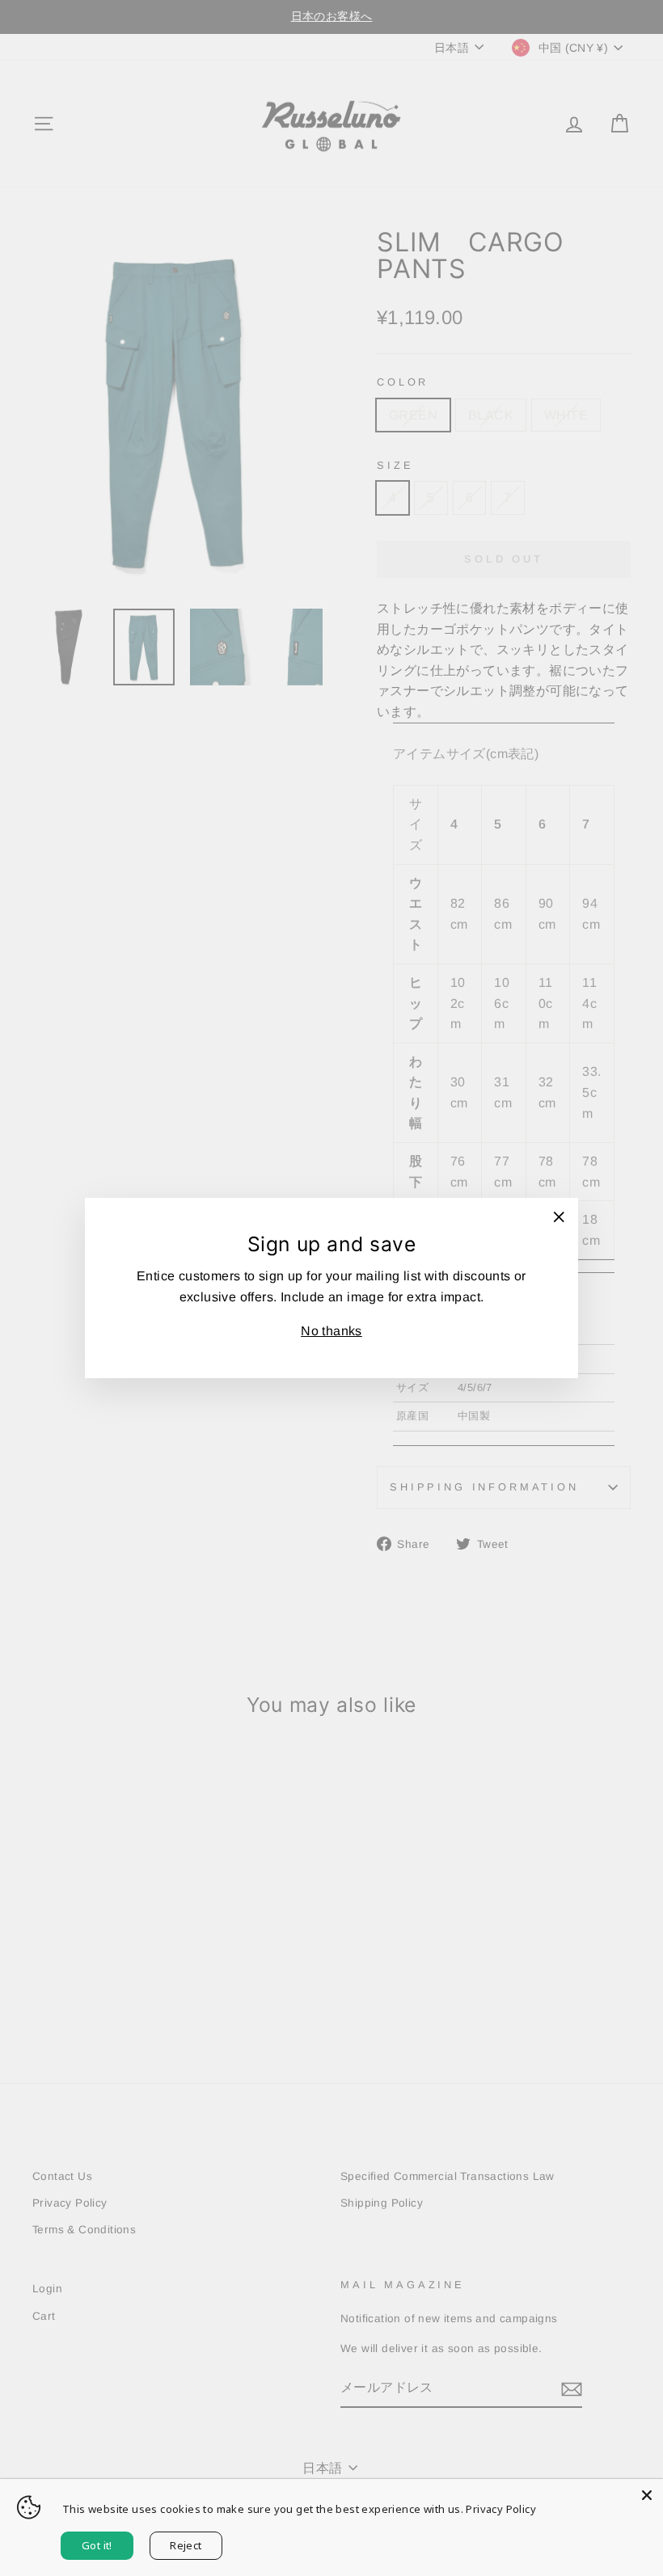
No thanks (331, 1331)
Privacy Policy (501, 2509)
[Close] (647, 2495)
